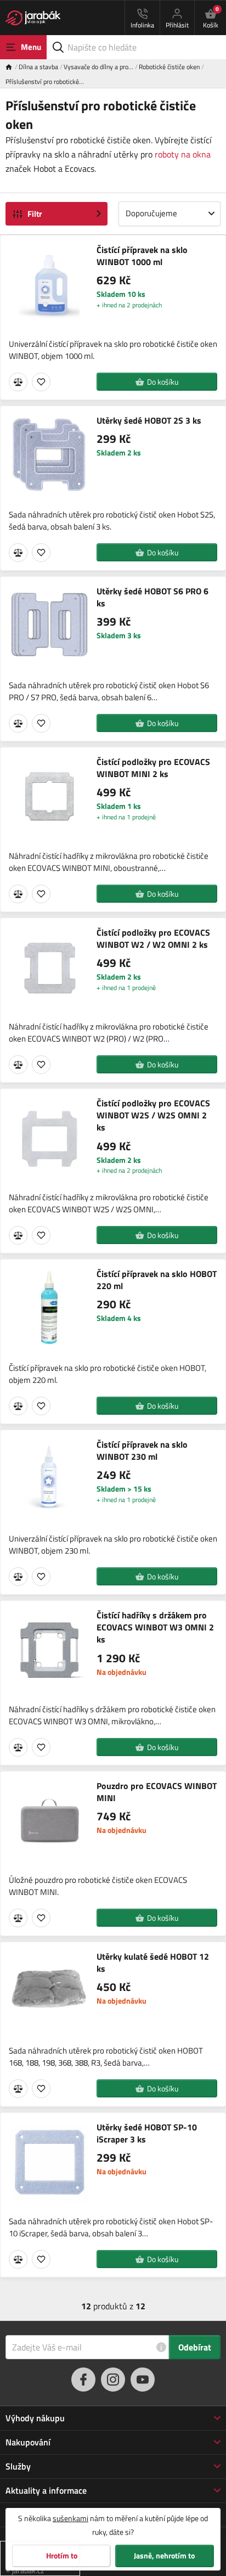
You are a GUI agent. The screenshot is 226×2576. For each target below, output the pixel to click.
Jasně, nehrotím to (164, 2556)
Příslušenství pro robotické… (45, 81)
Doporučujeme (151, 213)
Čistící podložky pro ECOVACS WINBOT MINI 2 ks (153, 768)
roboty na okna (183, 154)
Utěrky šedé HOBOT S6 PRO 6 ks (152, 597)
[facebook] (83, 2380)
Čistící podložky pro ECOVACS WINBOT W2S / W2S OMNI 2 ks (153, 1115)
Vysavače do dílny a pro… (98, 67)
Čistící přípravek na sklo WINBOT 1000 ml (142, 256)
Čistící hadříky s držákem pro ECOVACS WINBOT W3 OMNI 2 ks (155, 1627)
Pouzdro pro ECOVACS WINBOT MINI (157, 1792)
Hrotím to (62, 2556)
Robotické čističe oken (169, 67)
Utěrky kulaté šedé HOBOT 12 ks (153, 1963)
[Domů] (12, 67)
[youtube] (143, 2380)
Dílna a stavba (38, 67)
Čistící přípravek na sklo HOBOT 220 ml (157, 1280)
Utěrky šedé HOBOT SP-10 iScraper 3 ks (147, 2133)
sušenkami (70, 2518)
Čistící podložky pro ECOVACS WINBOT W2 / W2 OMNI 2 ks (153, 939)
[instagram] (113, 2380)
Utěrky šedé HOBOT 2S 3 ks (149, 420)
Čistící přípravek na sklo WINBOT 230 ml (142, 1451)
